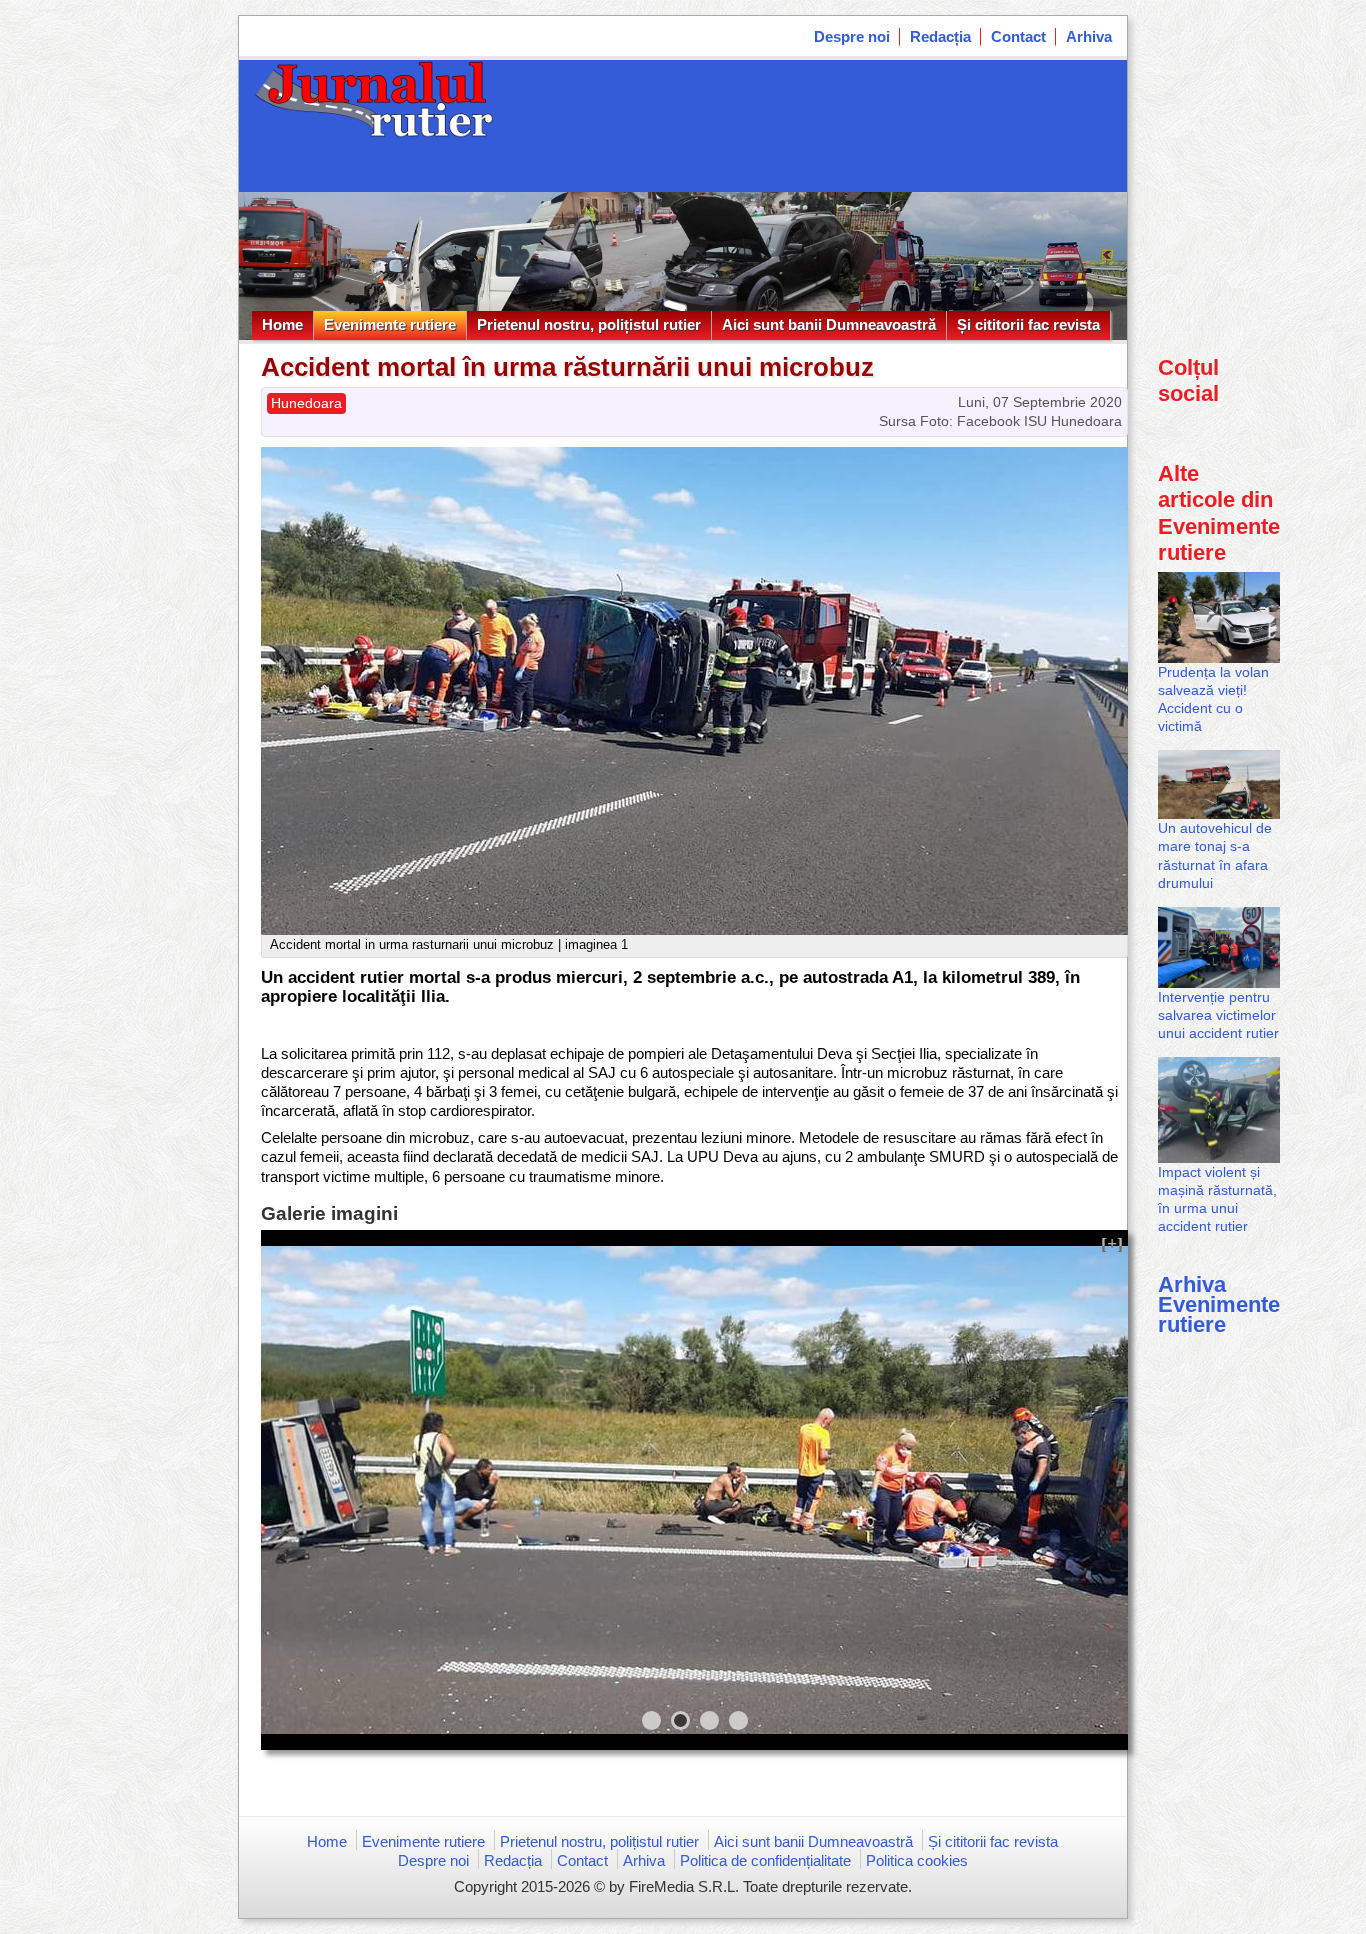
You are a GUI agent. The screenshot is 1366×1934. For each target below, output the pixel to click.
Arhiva (1089, 36)
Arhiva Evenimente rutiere (1219, 1304)
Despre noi (852, 36)
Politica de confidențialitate (765, 1860)
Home (282, 324)
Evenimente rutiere (390, 324)
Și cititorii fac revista (1028, 324)
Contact (1018, 36)
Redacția (940, 36)
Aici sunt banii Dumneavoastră (829, 324)
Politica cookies (917, 1860)
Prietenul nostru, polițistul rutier (589, 324)
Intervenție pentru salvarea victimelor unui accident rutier (1218, 1015)
